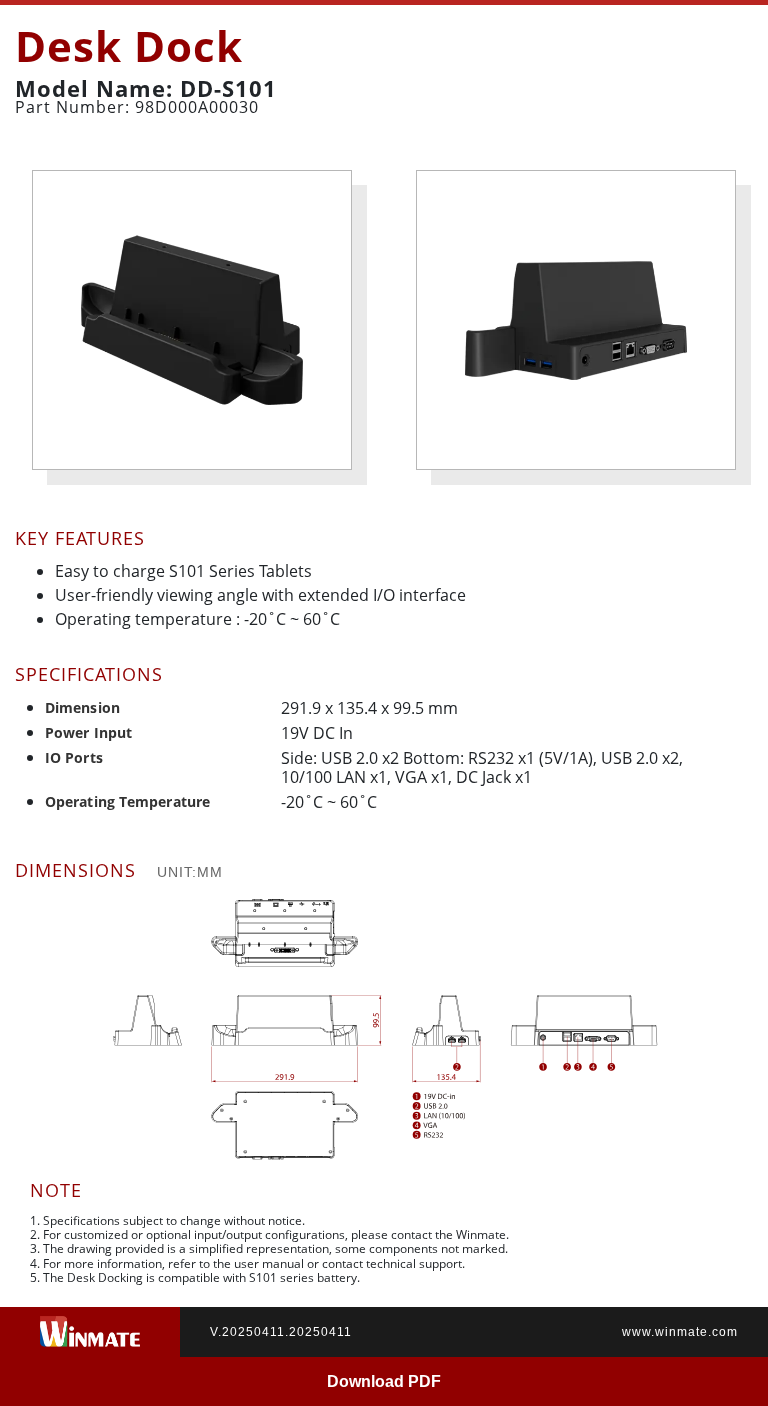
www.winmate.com (680, 1332)
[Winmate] (90, 1331)
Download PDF (384, 1381)
